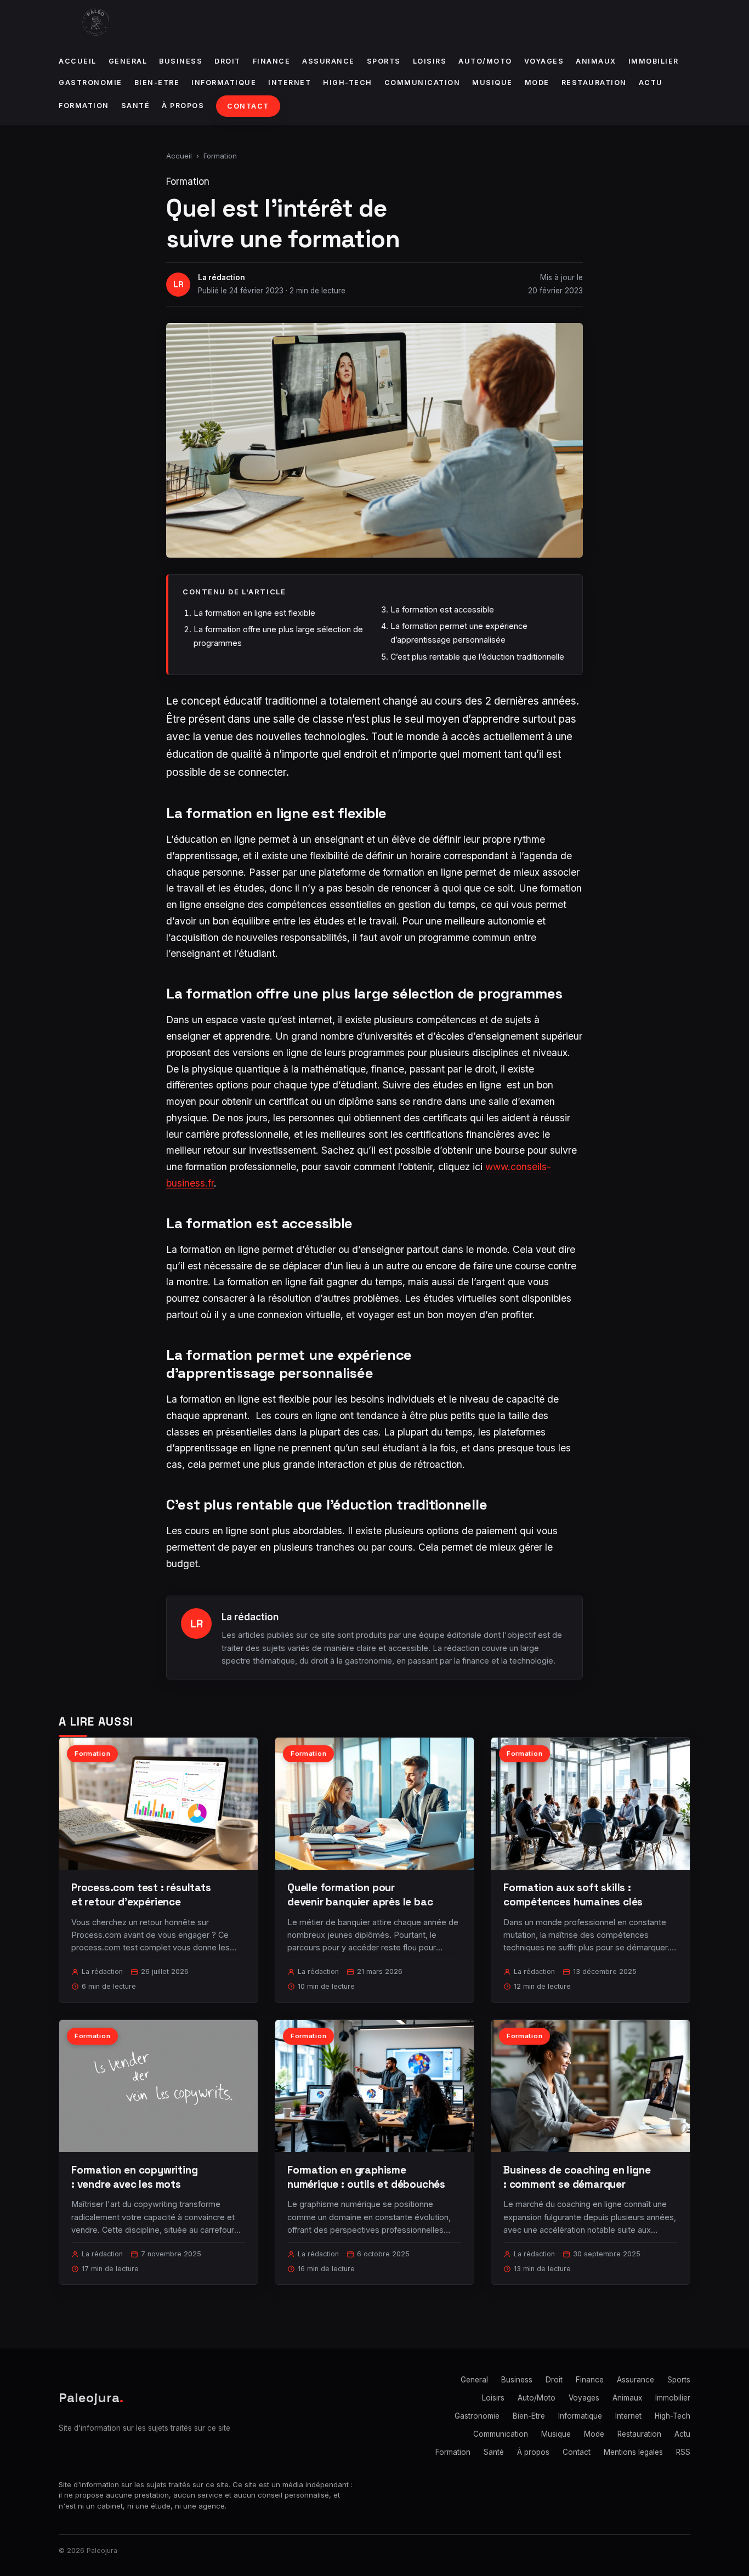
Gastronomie (90, 83)
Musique (492, 83)
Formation (84, 106)
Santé (136, 106)
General (128, 61)
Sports (384, 61)
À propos (183, 106)
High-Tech (348, 83)
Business (181, 61)
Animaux (596, 61)
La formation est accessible (442, 609)
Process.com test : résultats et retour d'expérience (141, 1895)
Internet (290, 83)
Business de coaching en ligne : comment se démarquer (577, 2177)
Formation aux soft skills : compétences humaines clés (573, 1895)
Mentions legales (633, 2452)
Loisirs (430, 61)
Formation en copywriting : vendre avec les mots (134, 2177)
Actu (651, 83)
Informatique (224, 83)
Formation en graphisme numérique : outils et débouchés (366, 2177)
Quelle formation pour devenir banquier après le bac (360, 1895)
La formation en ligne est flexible (254, 613)
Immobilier (654, 61)
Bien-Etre (157, 83)
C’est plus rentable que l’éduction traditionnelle (477, 657)
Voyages (544, 61)
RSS (683, 2452)
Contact (248, 106)
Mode (537, 83)
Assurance (328, 61)
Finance (272, 61)
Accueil (78, 61)
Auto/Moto (485, 61)
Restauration (594, 83)
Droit (228, 61)
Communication (422, 83)
